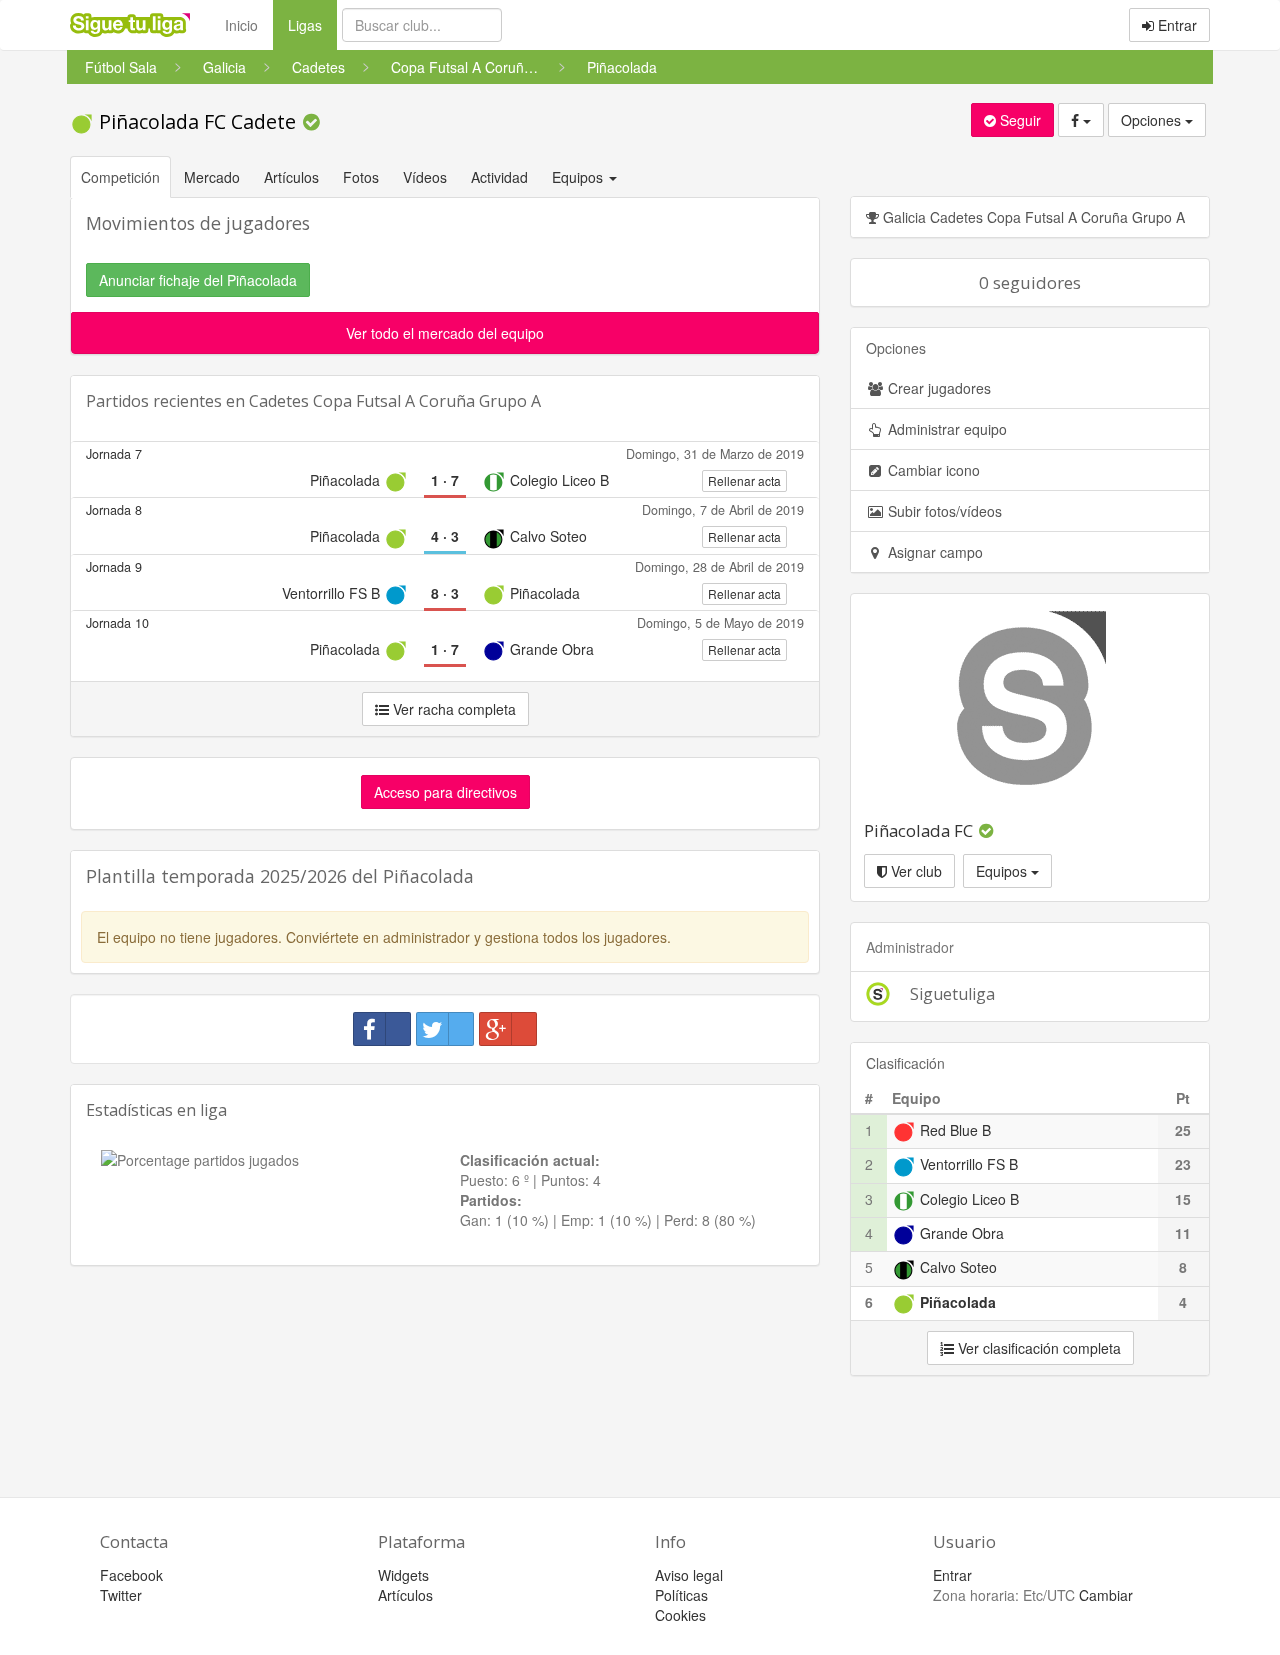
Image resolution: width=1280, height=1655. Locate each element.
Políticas (681, 1595)
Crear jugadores (937, 388)
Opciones (1153, 120)
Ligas (312, 24)
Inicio (241, 25)
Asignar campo (933, 552)
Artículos (291, 177)
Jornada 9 (114, 567)
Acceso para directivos (445, 792)
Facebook (131, 1575)
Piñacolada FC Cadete (197, 121)
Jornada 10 (117, 623)
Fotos (361, 177)
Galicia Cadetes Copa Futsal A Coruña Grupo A (1032, 217)
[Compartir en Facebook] (382, 1029)
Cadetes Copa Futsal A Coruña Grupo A (395, 401)
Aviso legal (689, 1575)
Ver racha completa (452, 709)
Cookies (680, 1615)
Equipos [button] (579, 177)
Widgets (403, 1575)
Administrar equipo (945, 429)
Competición (120, 177)
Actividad (499, 177)
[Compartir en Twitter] (445, 1029)
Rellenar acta (744, 480)
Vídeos (425, 177)
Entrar (1175, 25)
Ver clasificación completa (1037, 1348)
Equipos (1003, 871)
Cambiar (1106, 1595)
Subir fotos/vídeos (943, 511)
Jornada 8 (114, 510)
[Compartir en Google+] (508, 1029)
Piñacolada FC (918, 830)
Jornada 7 (114, 454)
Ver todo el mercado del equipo (445, 333)
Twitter (121, 1595)
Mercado (212, 177)
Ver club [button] (914, 871)
